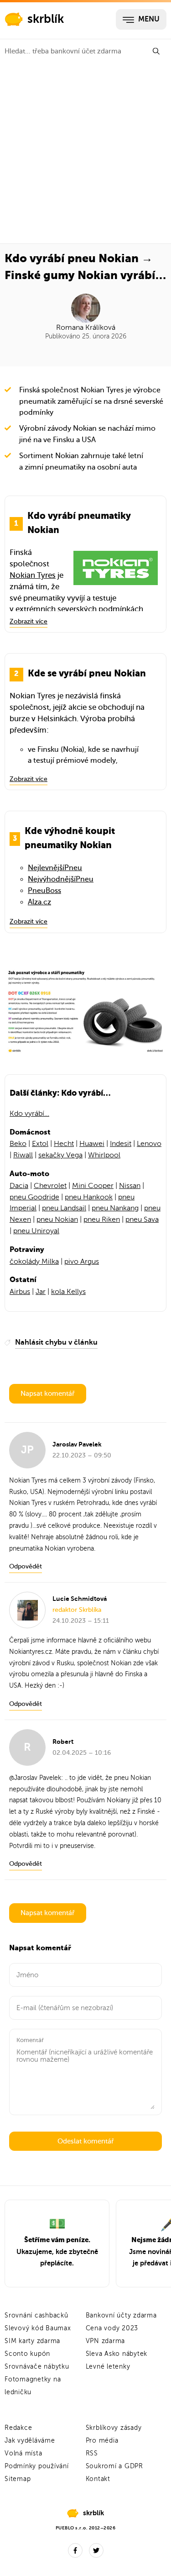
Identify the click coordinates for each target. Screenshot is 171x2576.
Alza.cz (39, 902)
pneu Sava (142, 1219)
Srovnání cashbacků (36, 2315)
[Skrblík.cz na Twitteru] (96, 2550)
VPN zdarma (106, 2341)
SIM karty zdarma (32, 2341)
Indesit (121, 1144)
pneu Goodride (34, 1197)
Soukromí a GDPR (114, 2466)
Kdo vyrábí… (29, 1114)
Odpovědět (26, 1566)
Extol (40, 1144)
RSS (92, 2453)
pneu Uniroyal (36, 1231)
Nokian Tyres (33, 575)
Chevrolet (50, 1186)
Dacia (19, 1186)
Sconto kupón (27, 2354)
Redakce (18, 2428)
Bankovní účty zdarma (121, 2315)
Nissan (130, 1186)
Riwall (23, 1155)
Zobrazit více (28, 621)
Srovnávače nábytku (37, 2367)
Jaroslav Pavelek (38, 1778)
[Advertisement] (85, 153)
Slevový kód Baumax (38, 2328)
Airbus (20, 1292)
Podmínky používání (37, 2466)
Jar (41, 1292)
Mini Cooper (93, 1186)
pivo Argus (82, 1262)
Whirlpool (104, 1155)
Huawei (92, 1144)
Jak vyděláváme (30, 2441)
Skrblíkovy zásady (114, 2428)
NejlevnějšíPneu (55, 868)
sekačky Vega (60, 1155)
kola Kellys (68, 1292)
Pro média (102, 2441)
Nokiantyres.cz (31, 1652)
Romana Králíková (86, 327)
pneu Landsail (64, 1208)
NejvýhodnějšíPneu (61, 879)
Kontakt (98, 2479)
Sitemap (18, 2479)
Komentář (30, 2040)
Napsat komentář (48, 1394)
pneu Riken (102, 1219)
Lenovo (149, 1144)
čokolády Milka (34, 1262)
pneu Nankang (115, 1208)
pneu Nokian (57, 1219)
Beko (18, 1144)
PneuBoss (44, 891)
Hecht (64, 1144)
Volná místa (23, 2453)
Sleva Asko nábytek (117, 2354)
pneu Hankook (89, 1197)
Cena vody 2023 (112, 2328)
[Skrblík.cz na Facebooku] (75, 2550)
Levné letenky (108, 2367)
